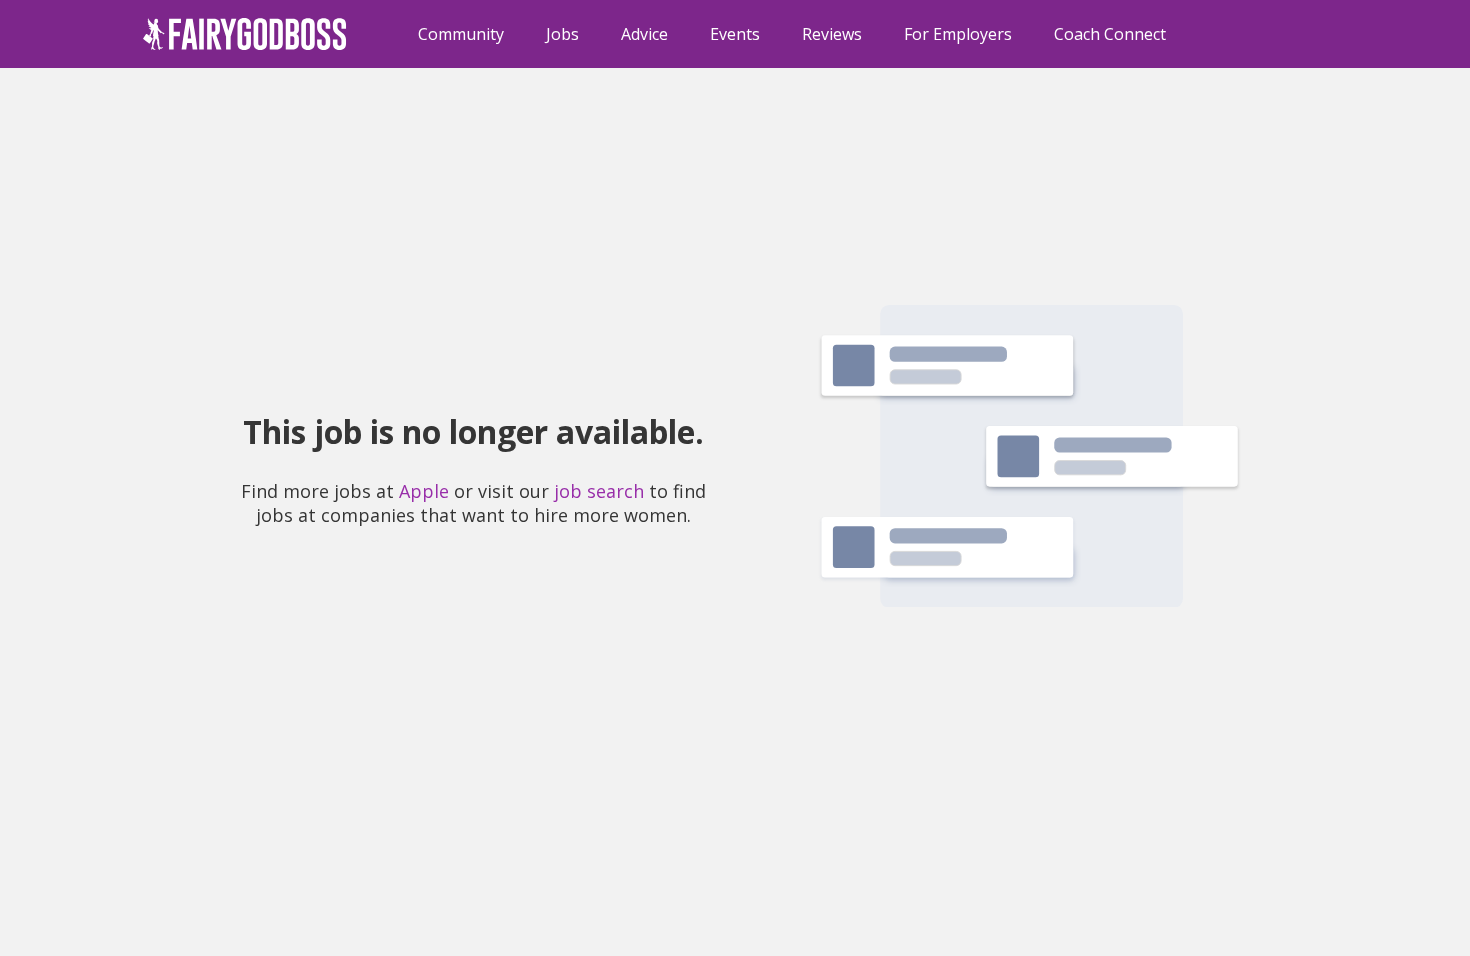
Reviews (832, 34)
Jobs (562, 34)
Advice (644, 34)
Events (735, 34)
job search (599, 491)
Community (461, 34)
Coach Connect (1110, 34)
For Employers (958, 34)
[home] (245, 34)
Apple (424, 491)
